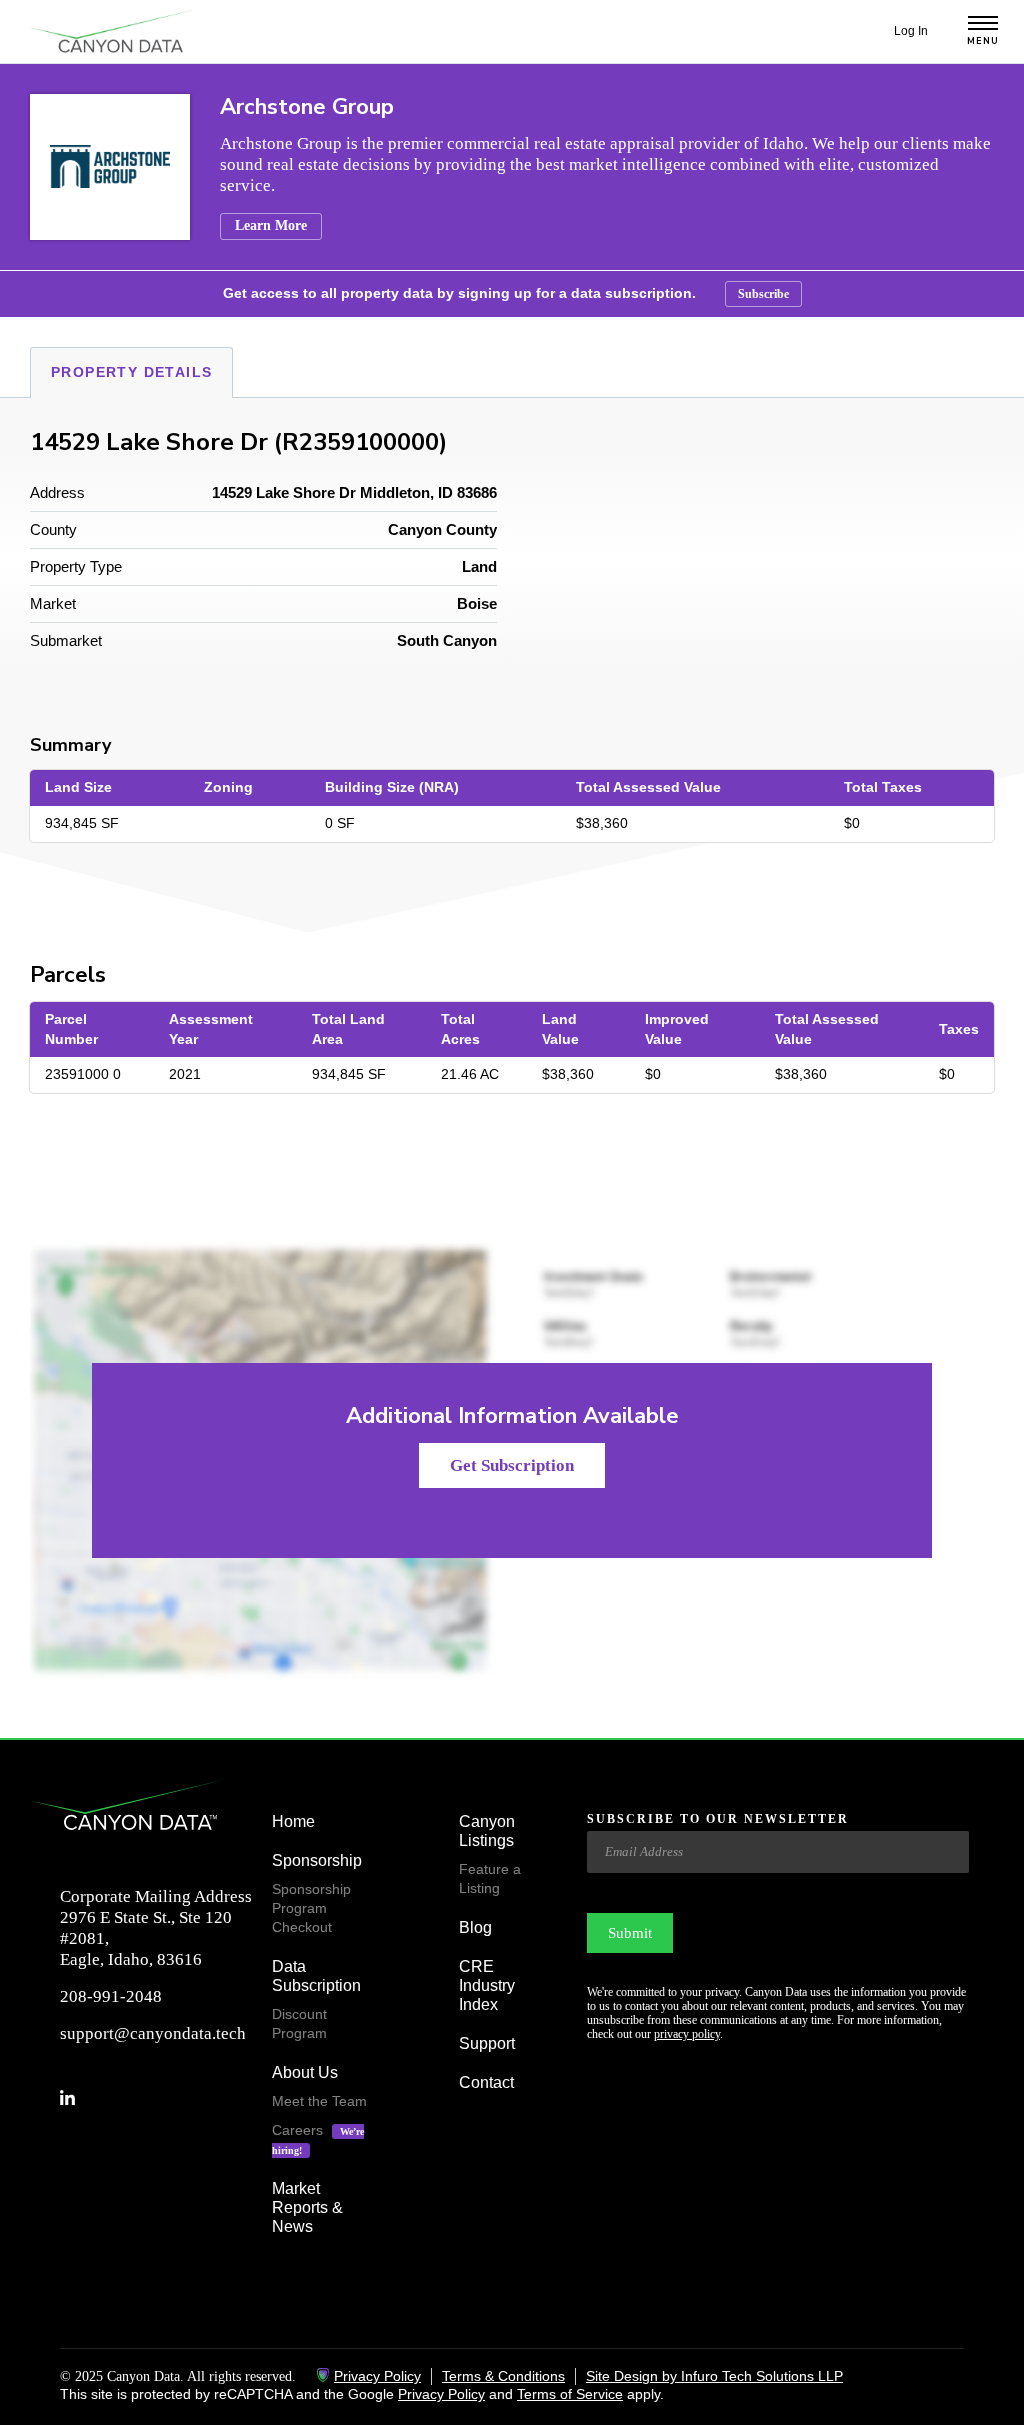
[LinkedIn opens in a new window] (75, 2098)
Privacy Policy (377, 2376)
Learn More (271, 225)
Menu (983, 41)
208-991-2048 (111, 1996)
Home (293, 1821)
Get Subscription (512, 1465)
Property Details (131, 372)
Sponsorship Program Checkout (311, 1908)
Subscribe (763, 294)
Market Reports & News (307, 2207)
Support (487, 2043)
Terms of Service (570, 2394)
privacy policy (687, 2034)
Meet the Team (319, 2101)
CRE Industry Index (487, 1985)
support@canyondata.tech (153, 2033)
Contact (486, 2082)
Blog (475, 1927)
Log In (911, 31)
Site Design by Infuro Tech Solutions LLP (714, 2376)
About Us (305, 2072)
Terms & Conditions (503, 2376)
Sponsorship (317, 1860)
